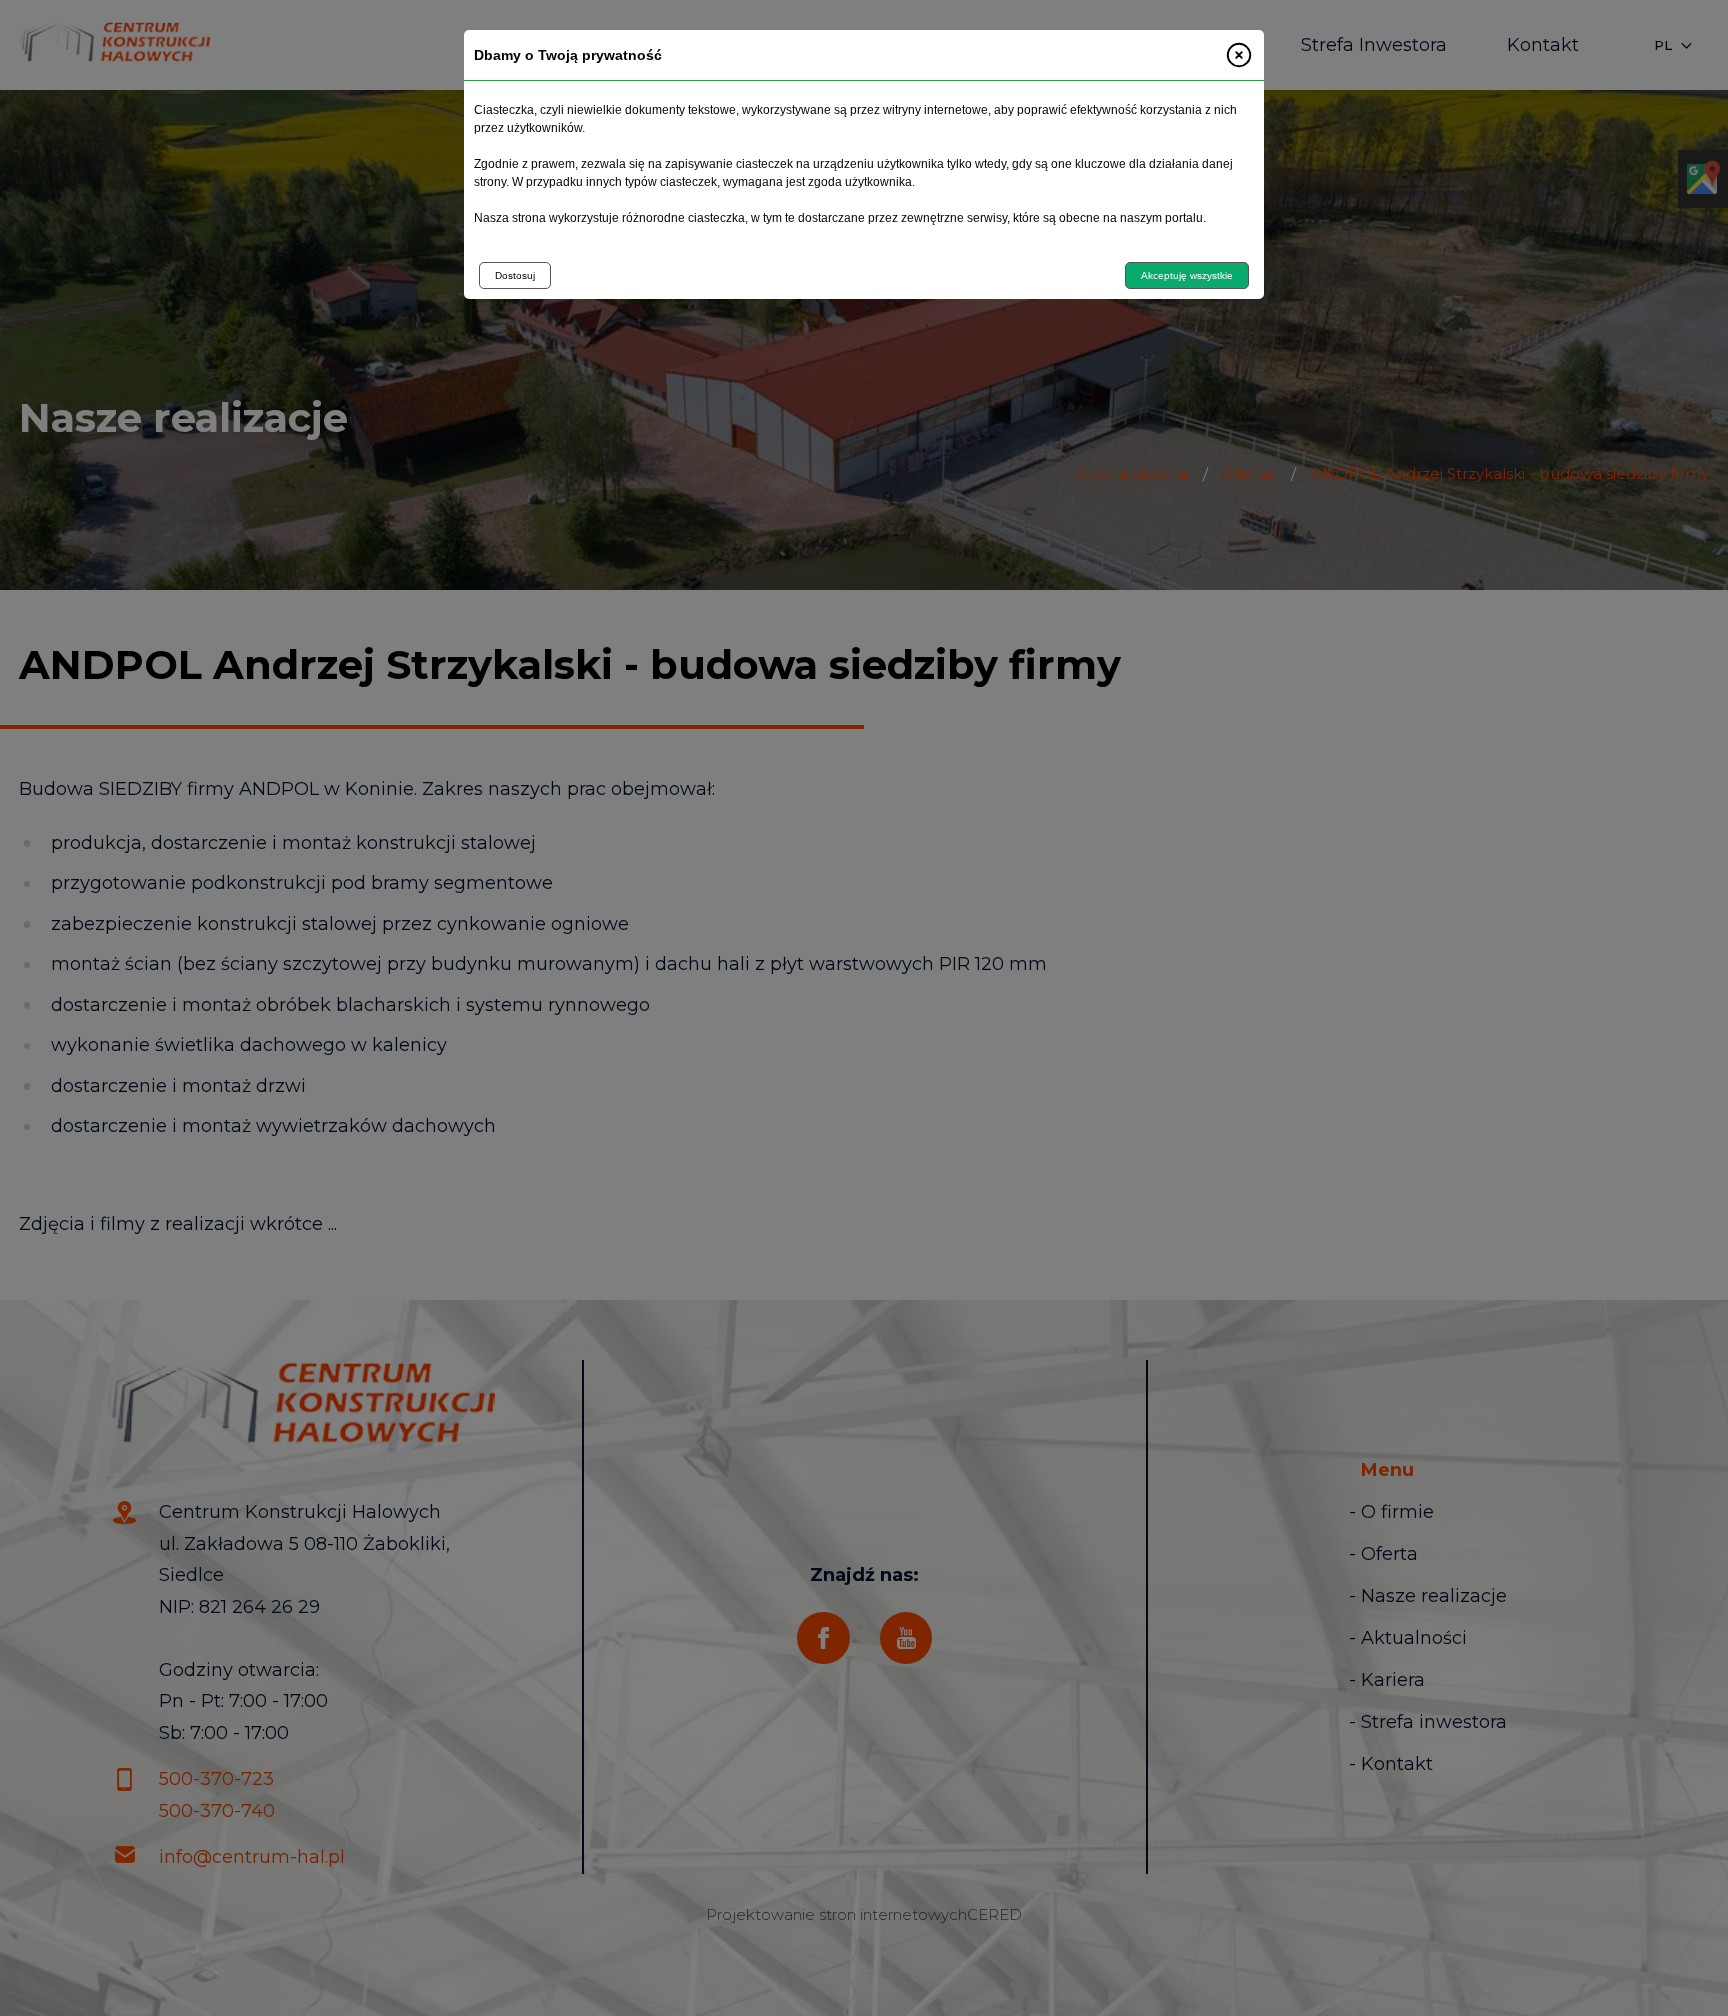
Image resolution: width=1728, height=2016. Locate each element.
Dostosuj (515, 275)
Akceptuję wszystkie (1187, 275)
